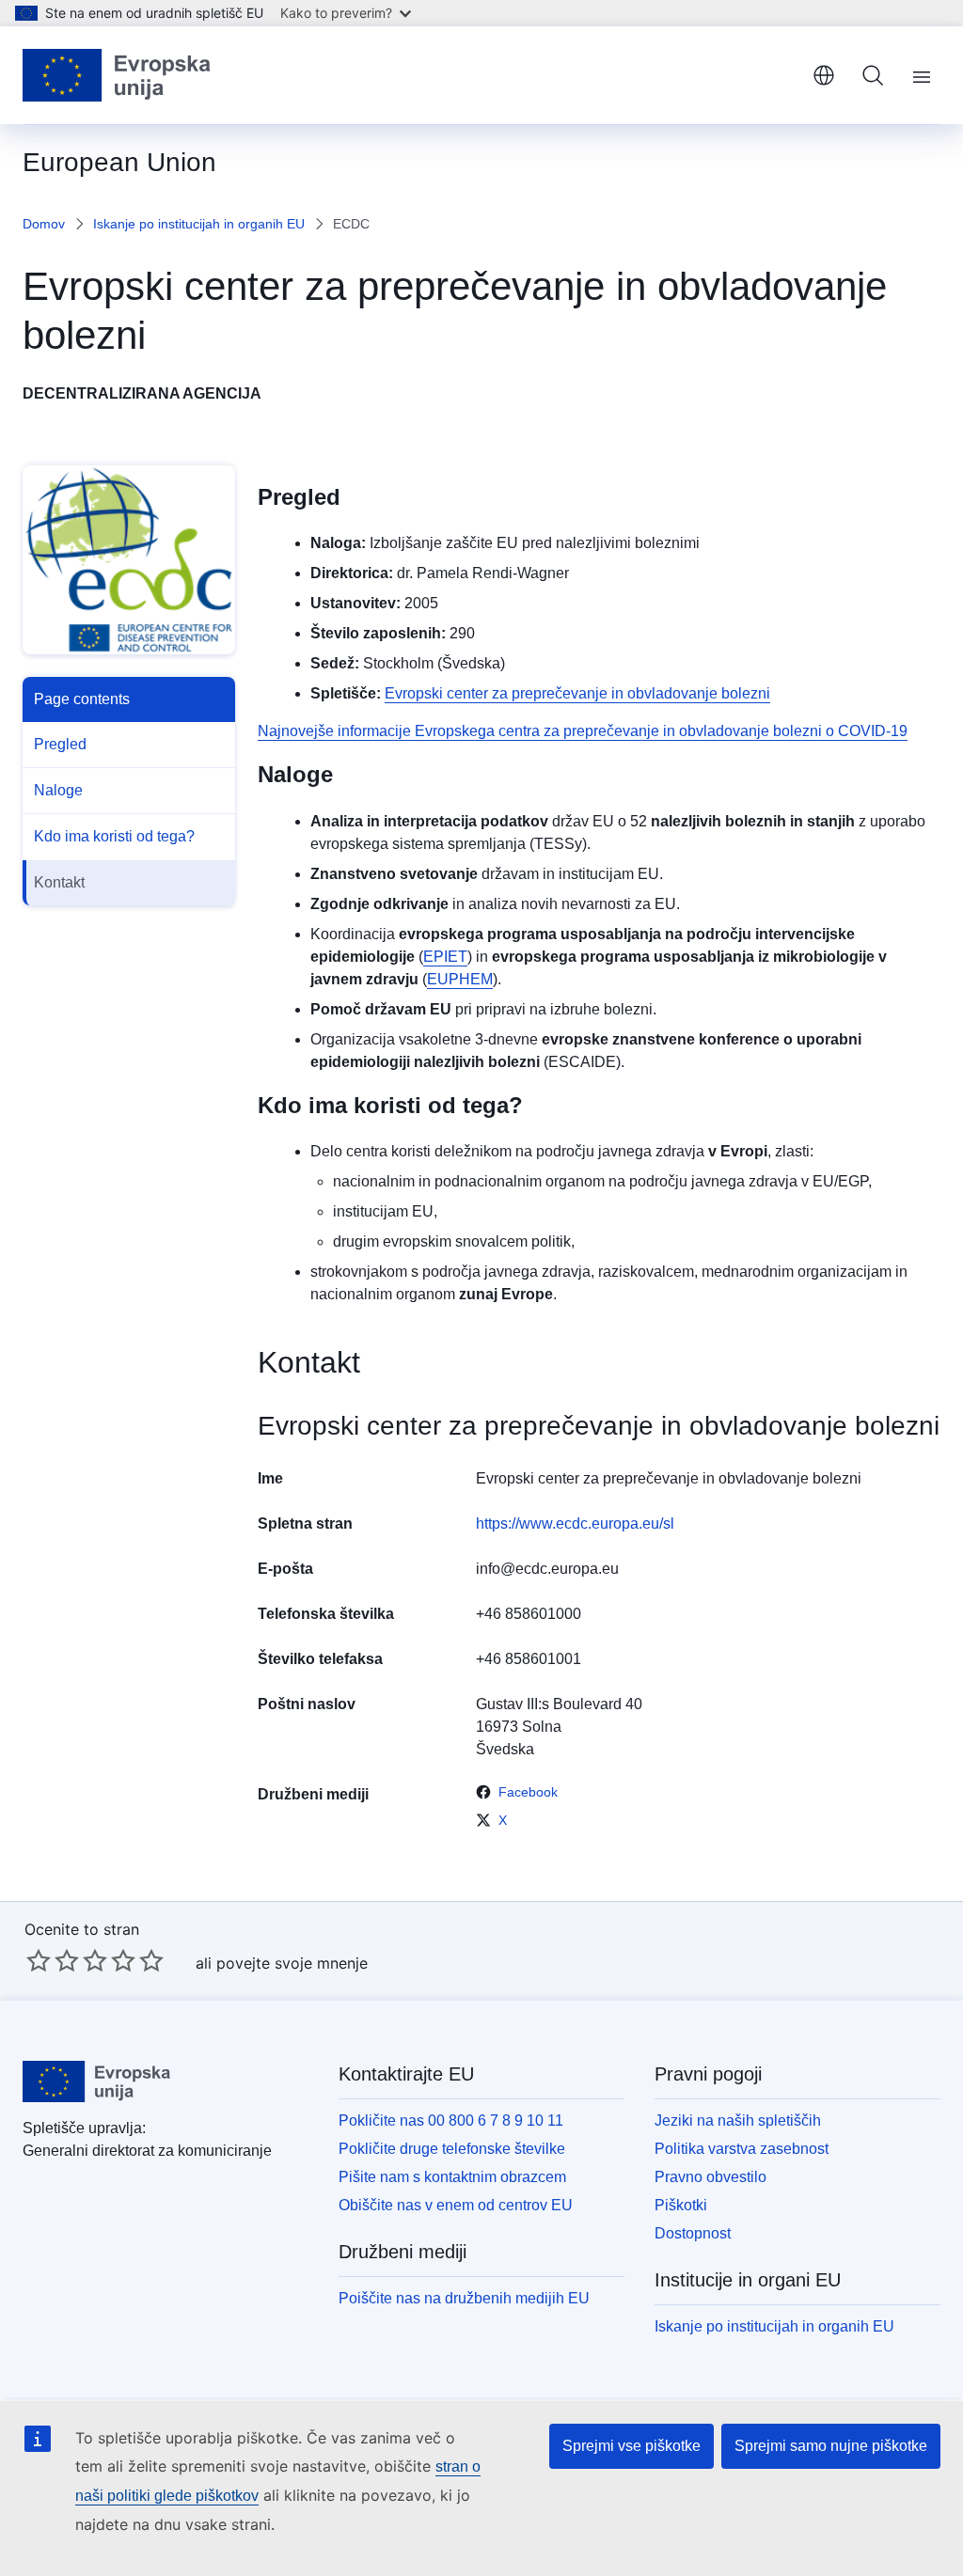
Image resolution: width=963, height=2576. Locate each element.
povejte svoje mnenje (292, 1963)
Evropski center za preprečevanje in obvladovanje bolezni (577, 693)
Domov (44, 224)
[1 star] (39, 1960)
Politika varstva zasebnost (742, 2149)
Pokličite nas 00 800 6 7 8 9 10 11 (451, 2120)
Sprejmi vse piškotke (631, 2446)
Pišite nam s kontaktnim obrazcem (452, 2177)
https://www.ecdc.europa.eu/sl (575, 1524)
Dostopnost (693, 2233)
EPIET (445, 957)
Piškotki (681, 2205)
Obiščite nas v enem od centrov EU (456, 2205)
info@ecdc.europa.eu (547, 1569)
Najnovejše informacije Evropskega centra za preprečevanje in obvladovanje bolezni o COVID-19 (583, 731)
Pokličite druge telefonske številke (452, 2149)
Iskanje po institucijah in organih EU (199, 224)
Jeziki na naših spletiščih (738, 2120)
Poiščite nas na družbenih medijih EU (464, 2298)
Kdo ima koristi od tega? (114, 836)
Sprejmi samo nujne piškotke (831, 2446)
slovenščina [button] (824, 75)
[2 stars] (53, 1960)
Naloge (58, 790)
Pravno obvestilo (710, 2177)
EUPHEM (460, 979)
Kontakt (59, 882)
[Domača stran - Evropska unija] (117, 75)
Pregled (60, 744)
